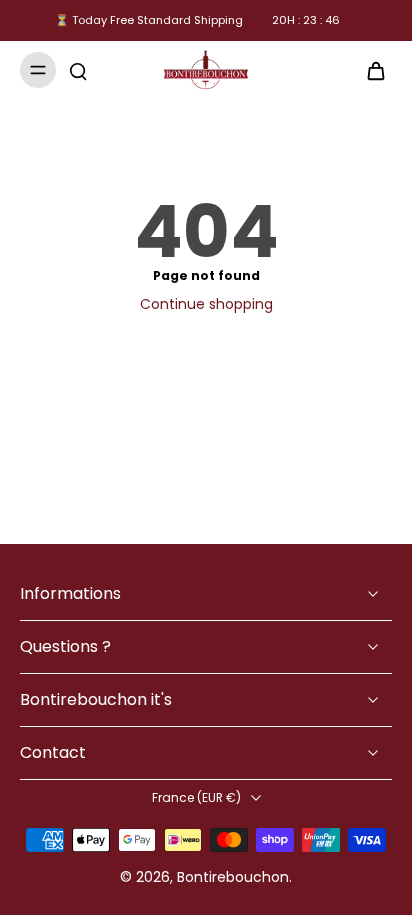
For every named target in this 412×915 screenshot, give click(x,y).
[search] (78, 70)
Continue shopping (206, 304)
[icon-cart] (370, 70)
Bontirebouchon (233, 877)
